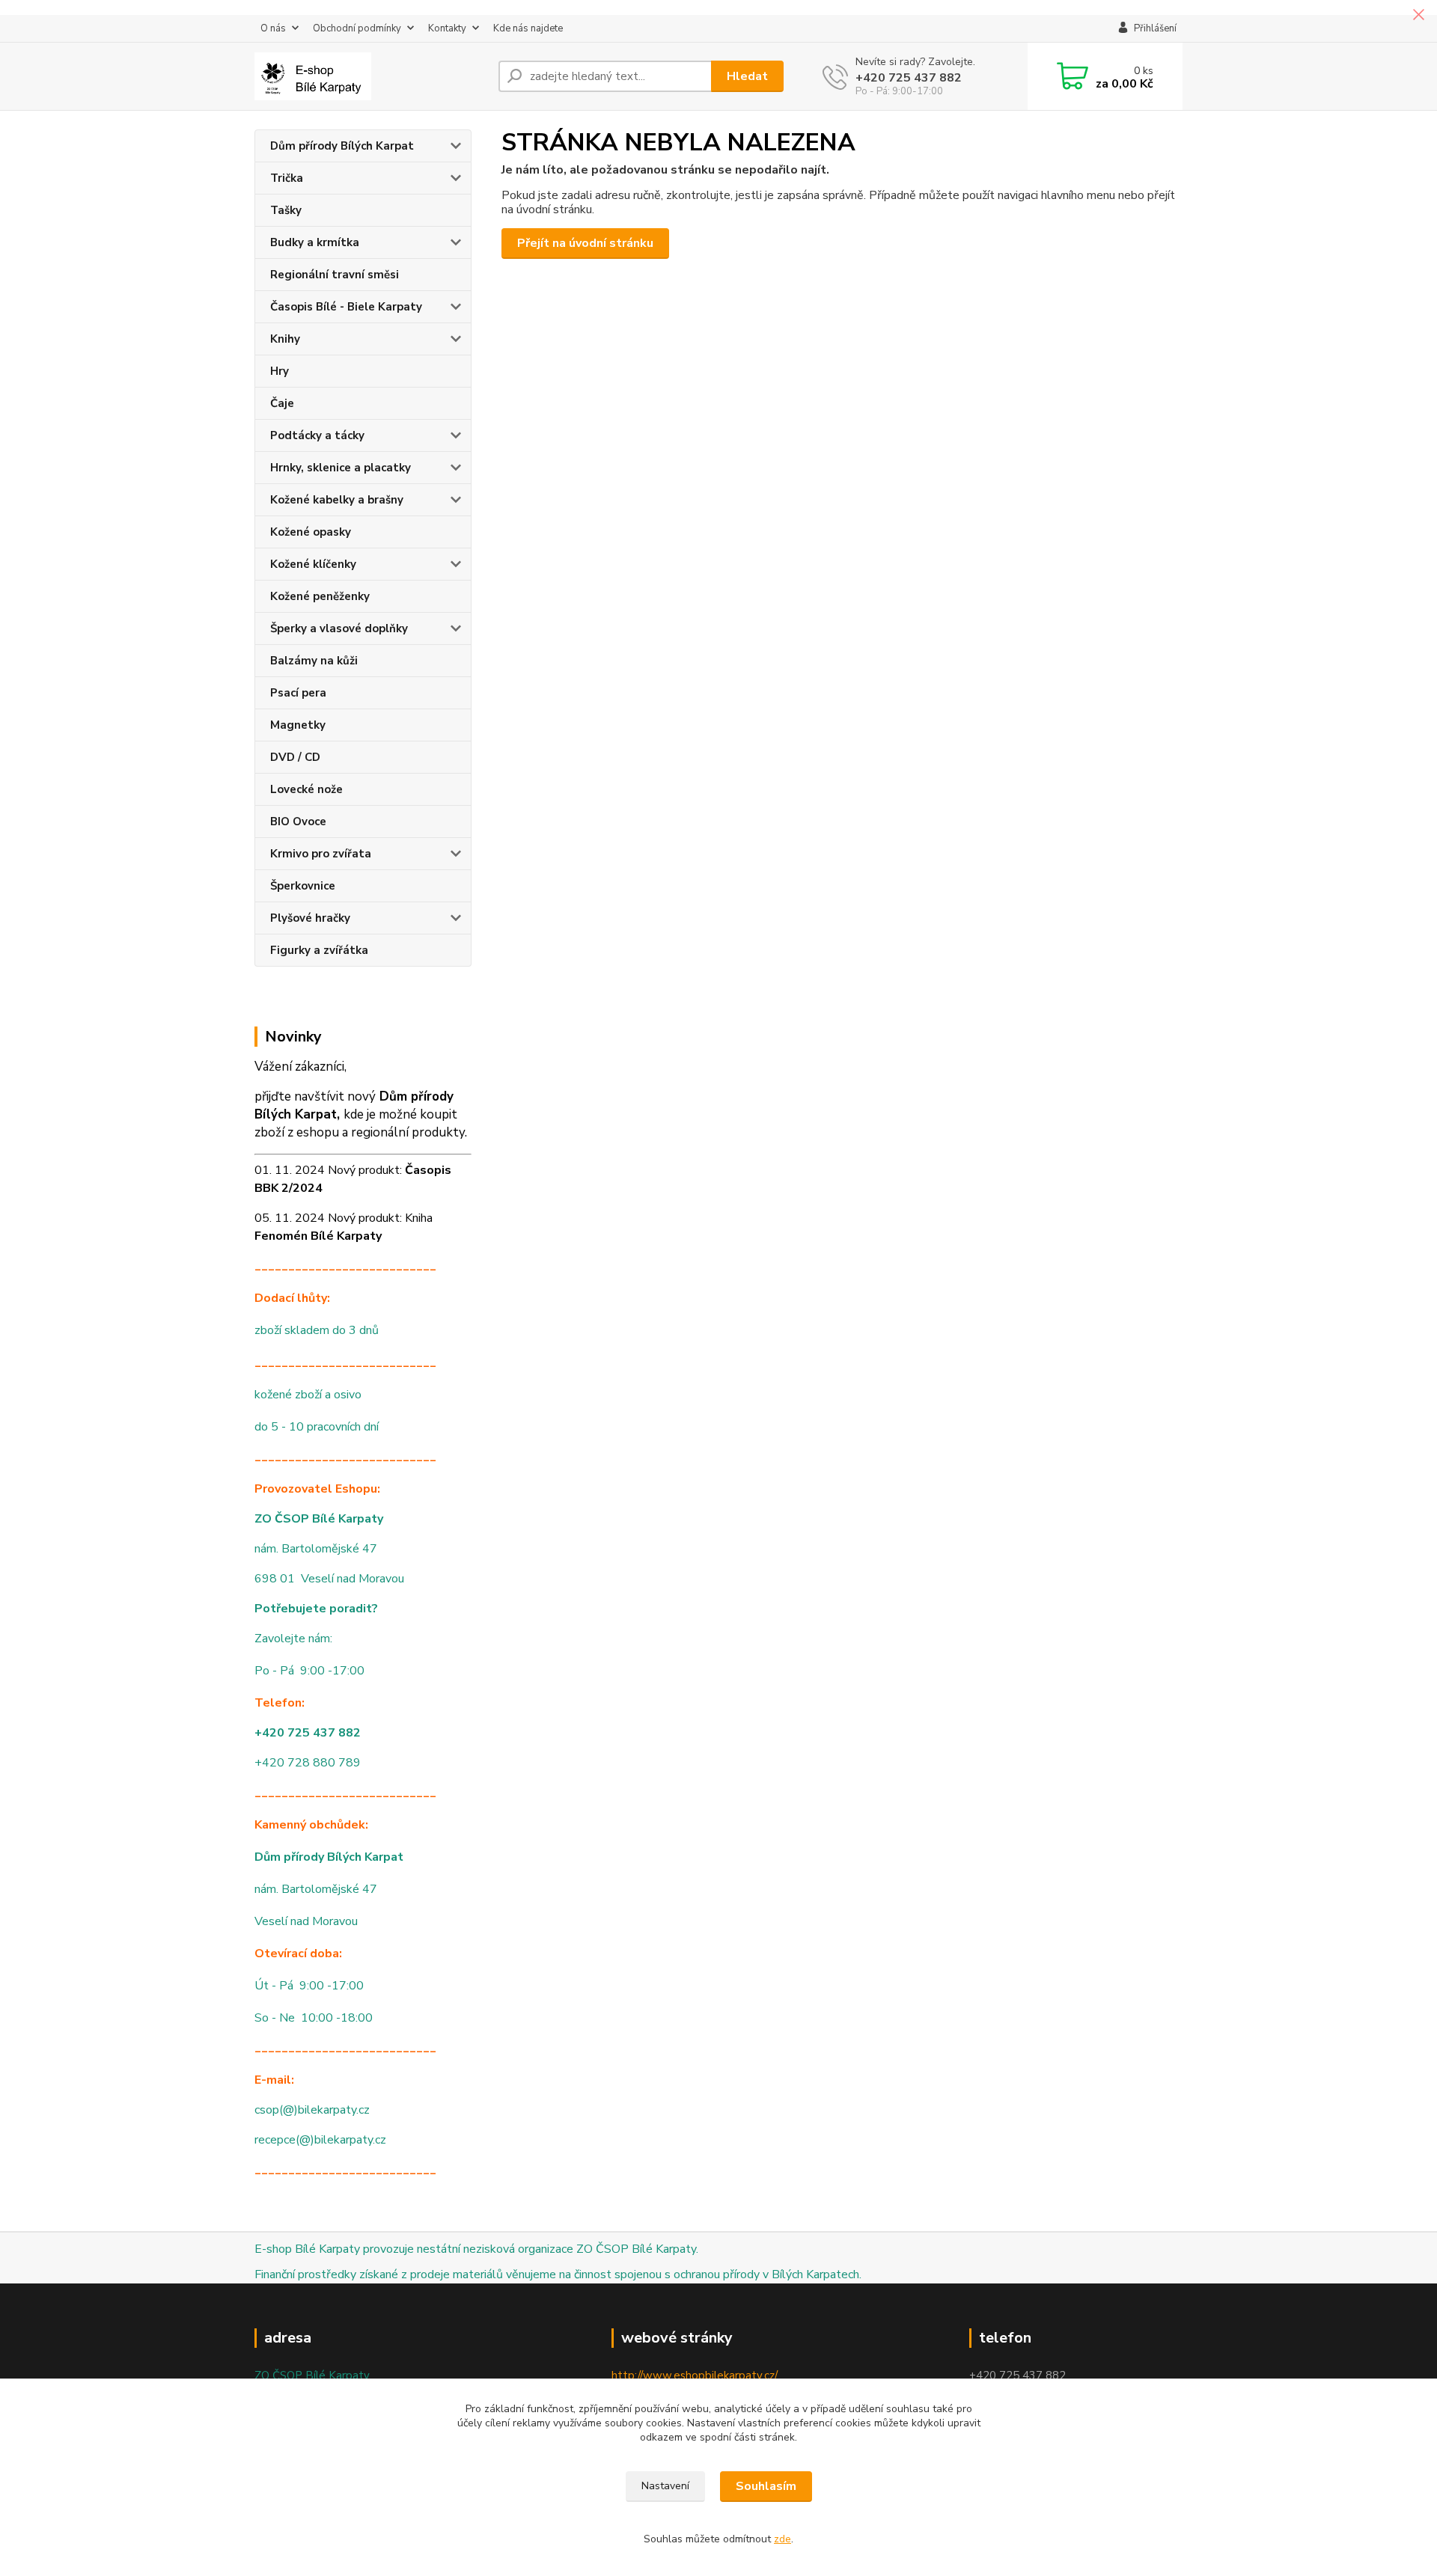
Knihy (285, 339)
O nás (273, 28)
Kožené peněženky (320, 596)
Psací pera (298, 693)
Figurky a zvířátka (319, 950)
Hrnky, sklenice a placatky (341, 468)
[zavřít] (1418, 15)
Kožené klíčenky (313, 564)
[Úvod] (370, 76)
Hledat (747, 76)
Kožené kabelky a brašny (337, 500)
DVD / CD (295, 757)
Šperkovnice (303, 886)
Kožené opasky (311, 532)
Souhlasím (766, 2486)
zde (782, 2539)
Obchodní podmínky (357, 28)
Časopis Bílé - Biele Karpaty (346, 307)
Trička (287, 178)
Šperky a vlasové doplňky (339, 628)
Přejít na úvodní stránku (585, 243)
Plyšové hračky (310, 918)
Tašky (286, 210)
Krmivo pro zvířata (321, 854)
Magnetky (298, 725)
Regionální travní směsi (335, 275)
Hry (280, 371)
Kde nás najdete (528, 28)
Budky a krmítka (315, 242)
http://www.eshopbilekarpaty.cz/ (695, 2375)
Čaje (282, 403)
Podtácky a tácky (317, 435)
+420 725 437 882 (909, 78)
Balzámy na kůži (314, 661)
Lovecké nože (306, 789)
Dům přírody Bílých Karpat (342, 146)
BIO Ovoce (298, 822)
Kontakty (447, 28)
